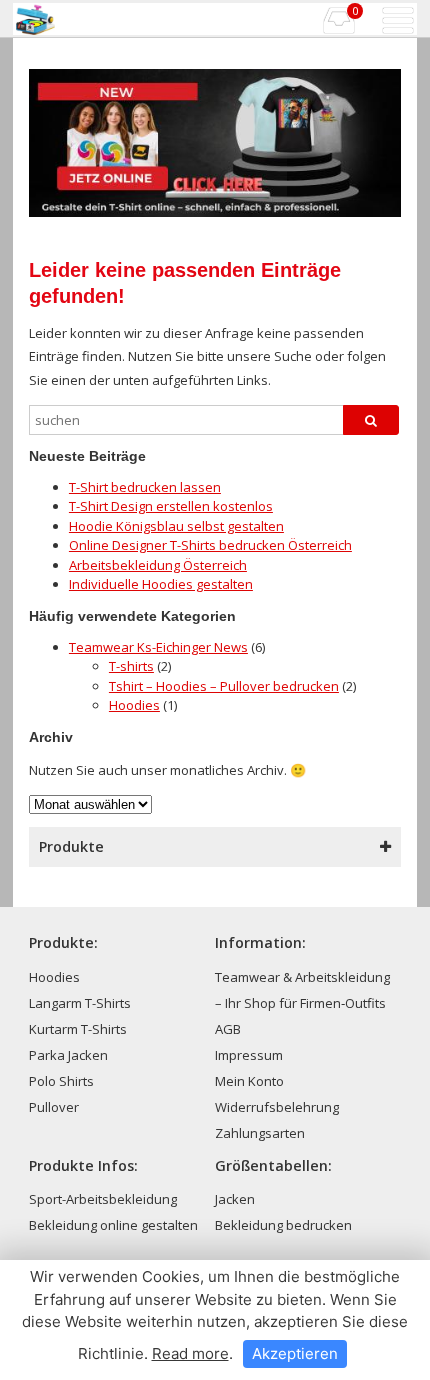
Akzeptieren (295, 1353)
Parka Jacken (68, 1055)
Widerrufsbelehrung (277, 1107)
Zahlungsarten (260, 1133)
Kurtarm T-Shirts (78, 1029)
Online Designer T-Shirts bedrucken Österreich (210, 545)
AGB (228, 1029)
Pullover (54, 1107)
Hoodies (134, 705)
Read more (190, 1353)
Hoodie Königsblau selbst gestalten (176, 526)
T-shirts (131, 666)
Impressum (249, 1055)
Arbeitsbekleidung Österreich (158, 565)
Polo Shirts (61, 1081)
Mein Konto (249, 1081)
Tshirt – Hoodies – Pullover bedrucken (224, 686)
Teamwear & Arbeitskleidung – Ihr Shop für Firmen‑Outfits (302, 990)
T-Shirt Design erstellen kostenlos (171, 506)
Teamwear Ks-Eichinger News (158, 647)
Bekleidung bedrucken (283, 1225)
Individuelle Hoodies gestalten (161, 584)
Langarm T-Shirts (80, 1003)
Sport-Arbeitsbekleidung (103, 1199)
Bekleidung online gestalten (113, 1225)
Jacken (235, 1199)
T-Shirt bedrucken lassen (145, 487)
